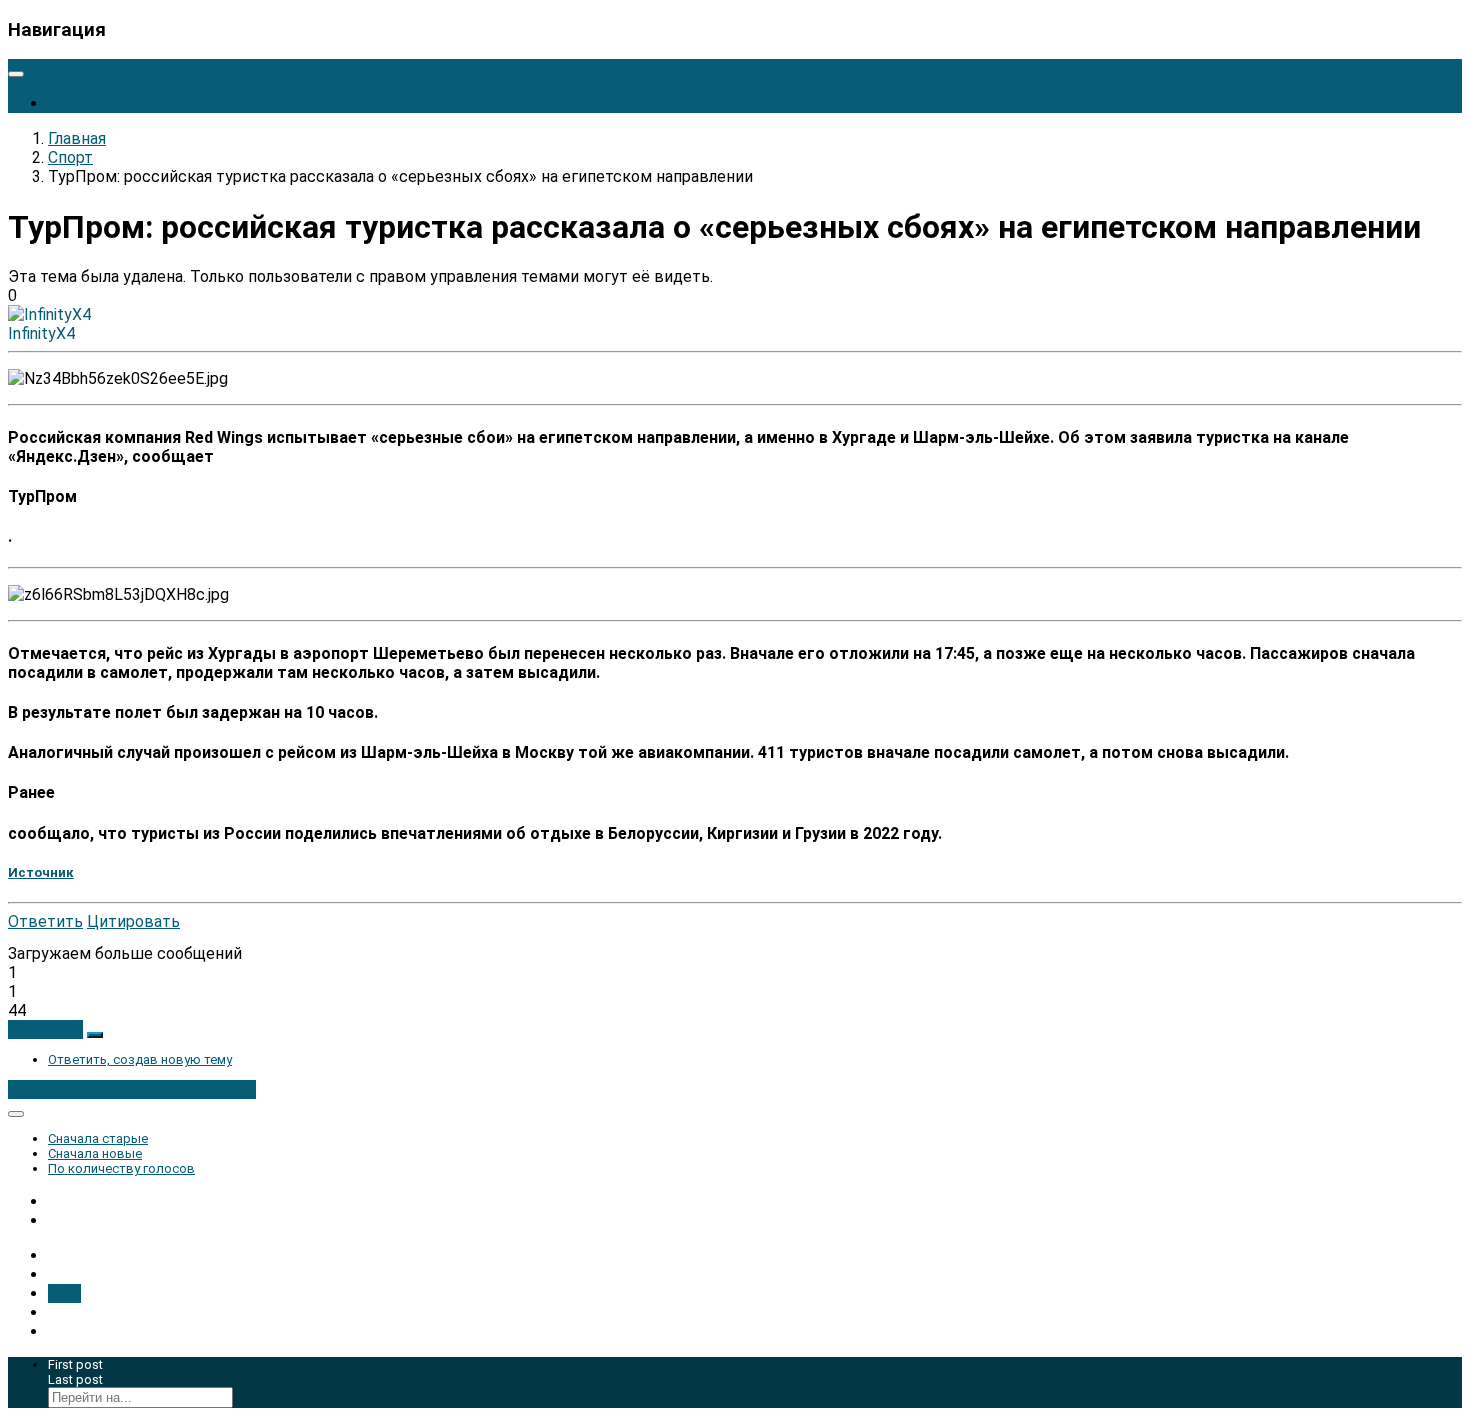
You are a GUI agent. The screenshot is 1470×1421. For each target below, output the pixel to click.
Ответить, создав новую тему (140, 1059)
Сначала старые (98, 1138)
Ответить (45, 921)
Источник (41, 872)
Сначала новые (95, 1153)
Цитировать (133, 921)
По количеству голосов (121, 1168)
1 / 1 (64, 1293)
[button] (45, 1029)
